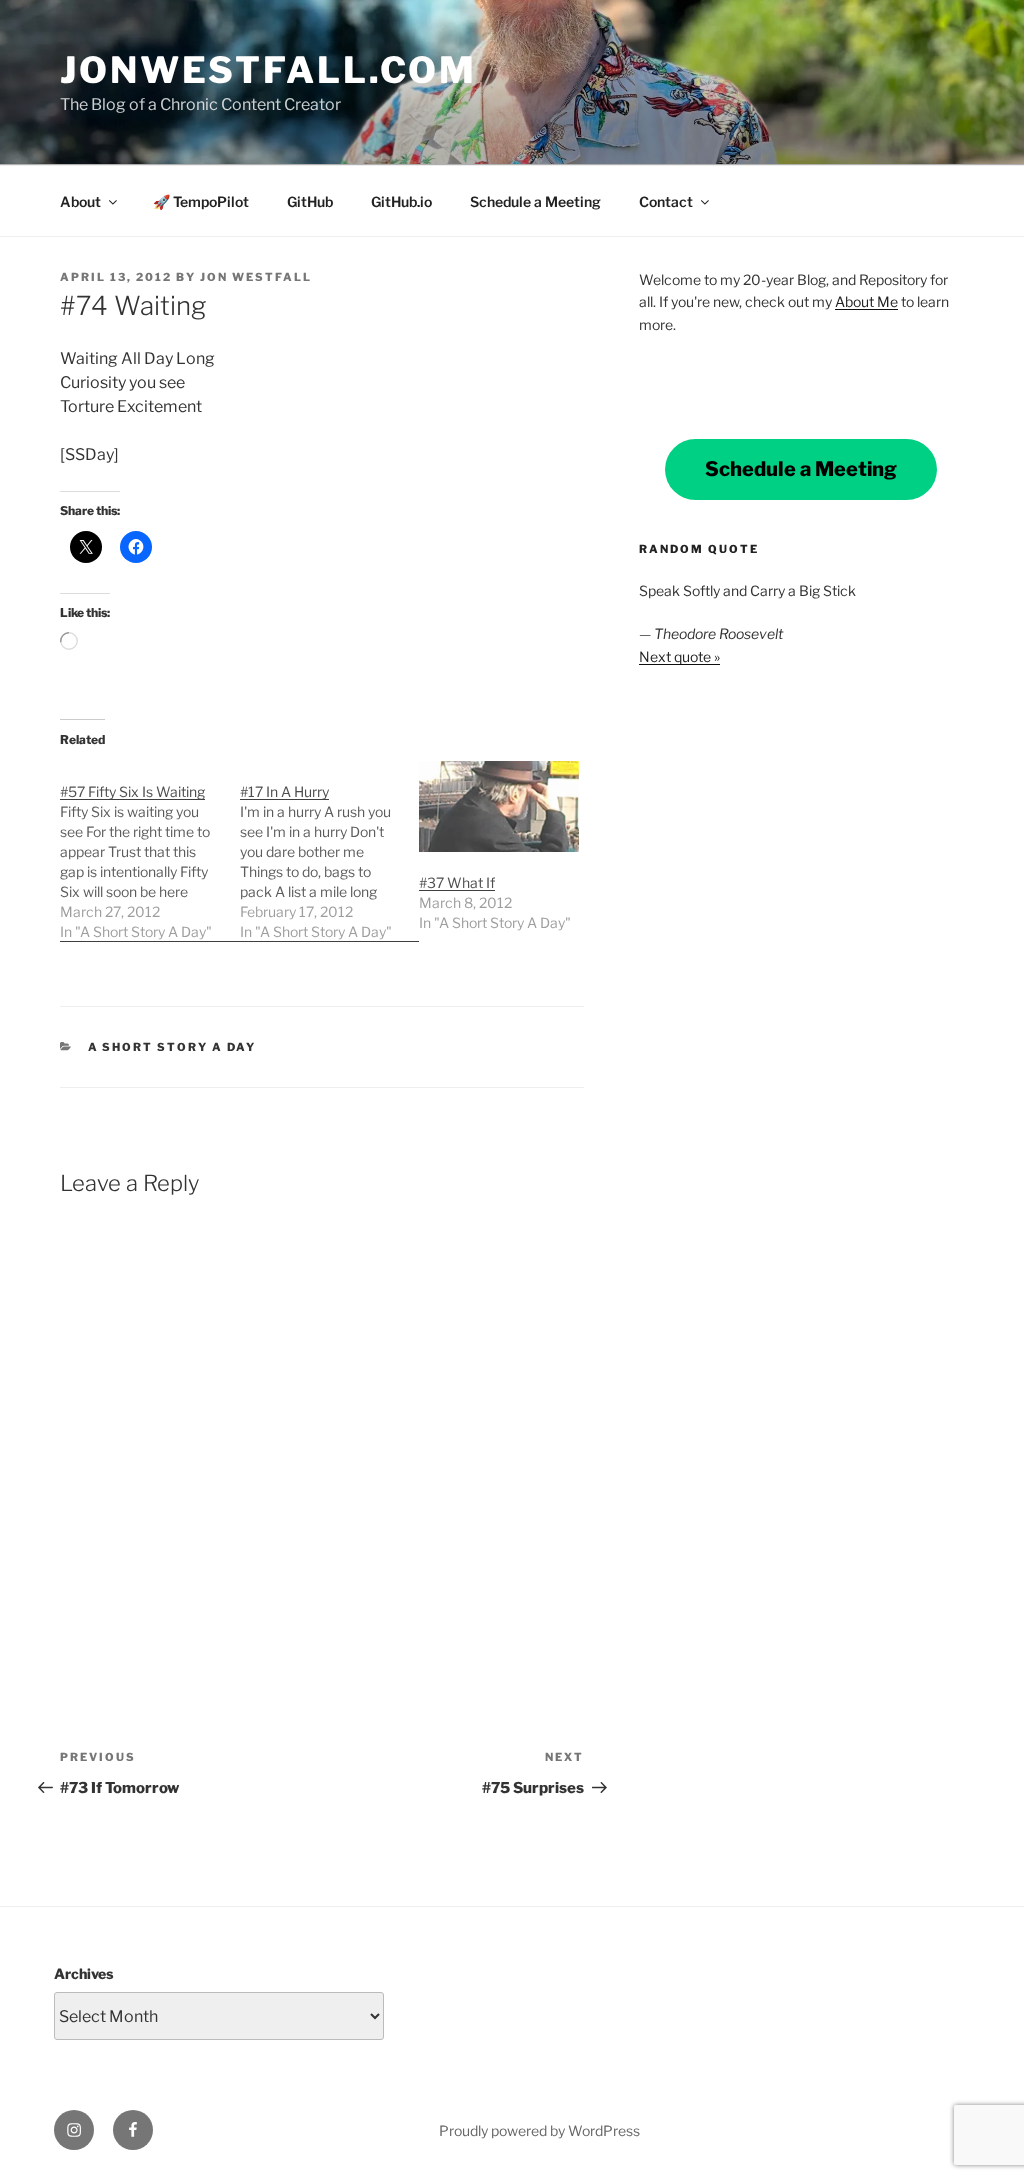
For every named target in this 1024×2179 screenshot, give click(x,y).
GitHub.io (401, 201)
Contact (666, 201)
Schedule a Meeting (535, 201)
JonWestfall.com (268, 70)
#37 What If (457, 882)
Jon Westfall (256, 277)
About (80, 201)
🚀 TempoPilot (201, 201)
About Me (866, 301)
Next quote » (679, 656)
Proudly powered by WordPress (539, 2130)
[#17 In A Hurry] (330, 851)
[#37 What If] (499, 806)
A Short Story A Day (172, 1047)
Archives (83, 1973)
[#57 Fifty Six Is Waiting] (150, 851)
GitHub (310, 201)
